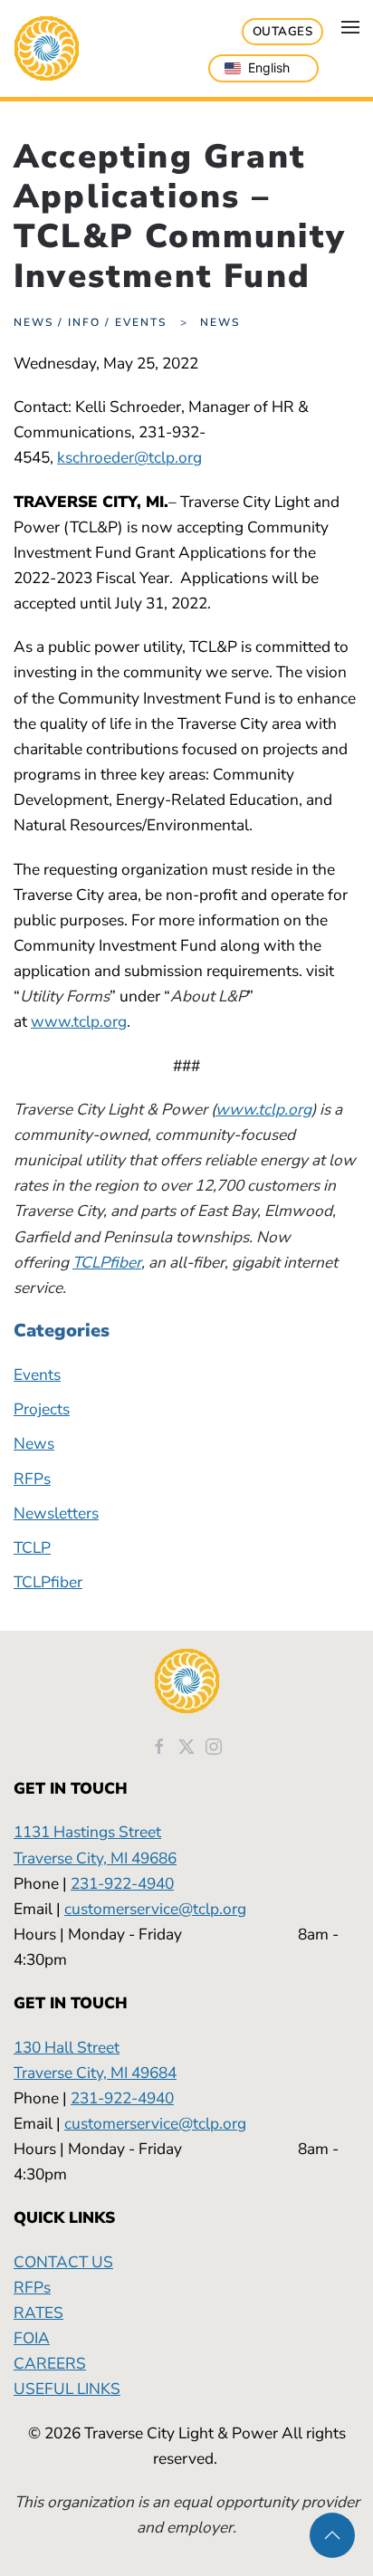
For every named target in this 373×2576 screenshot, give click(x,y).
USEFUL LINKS (67, 2389)
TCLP (32, 1547)
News (34, 1443)
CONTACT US (63, 2262)
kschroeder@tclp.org (129, 457)
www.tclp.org (79, 1021)
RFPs (32, 1479)
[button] (350, 27)
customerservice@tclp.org (155, 1909)
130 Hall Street (67, 2047)
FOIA (32, 2338)
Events (37, 1374)
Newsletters (56, 1513)
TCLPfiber (107, 1262)
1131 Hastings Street (87, 1832)
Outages (283, 32)
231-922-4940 (122, 1883)
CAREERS (50, 2363)
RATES (38, 2313)
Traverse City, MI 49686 (95, 1858)
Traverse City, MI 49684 (95, 2073)
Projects (42, 1409)
